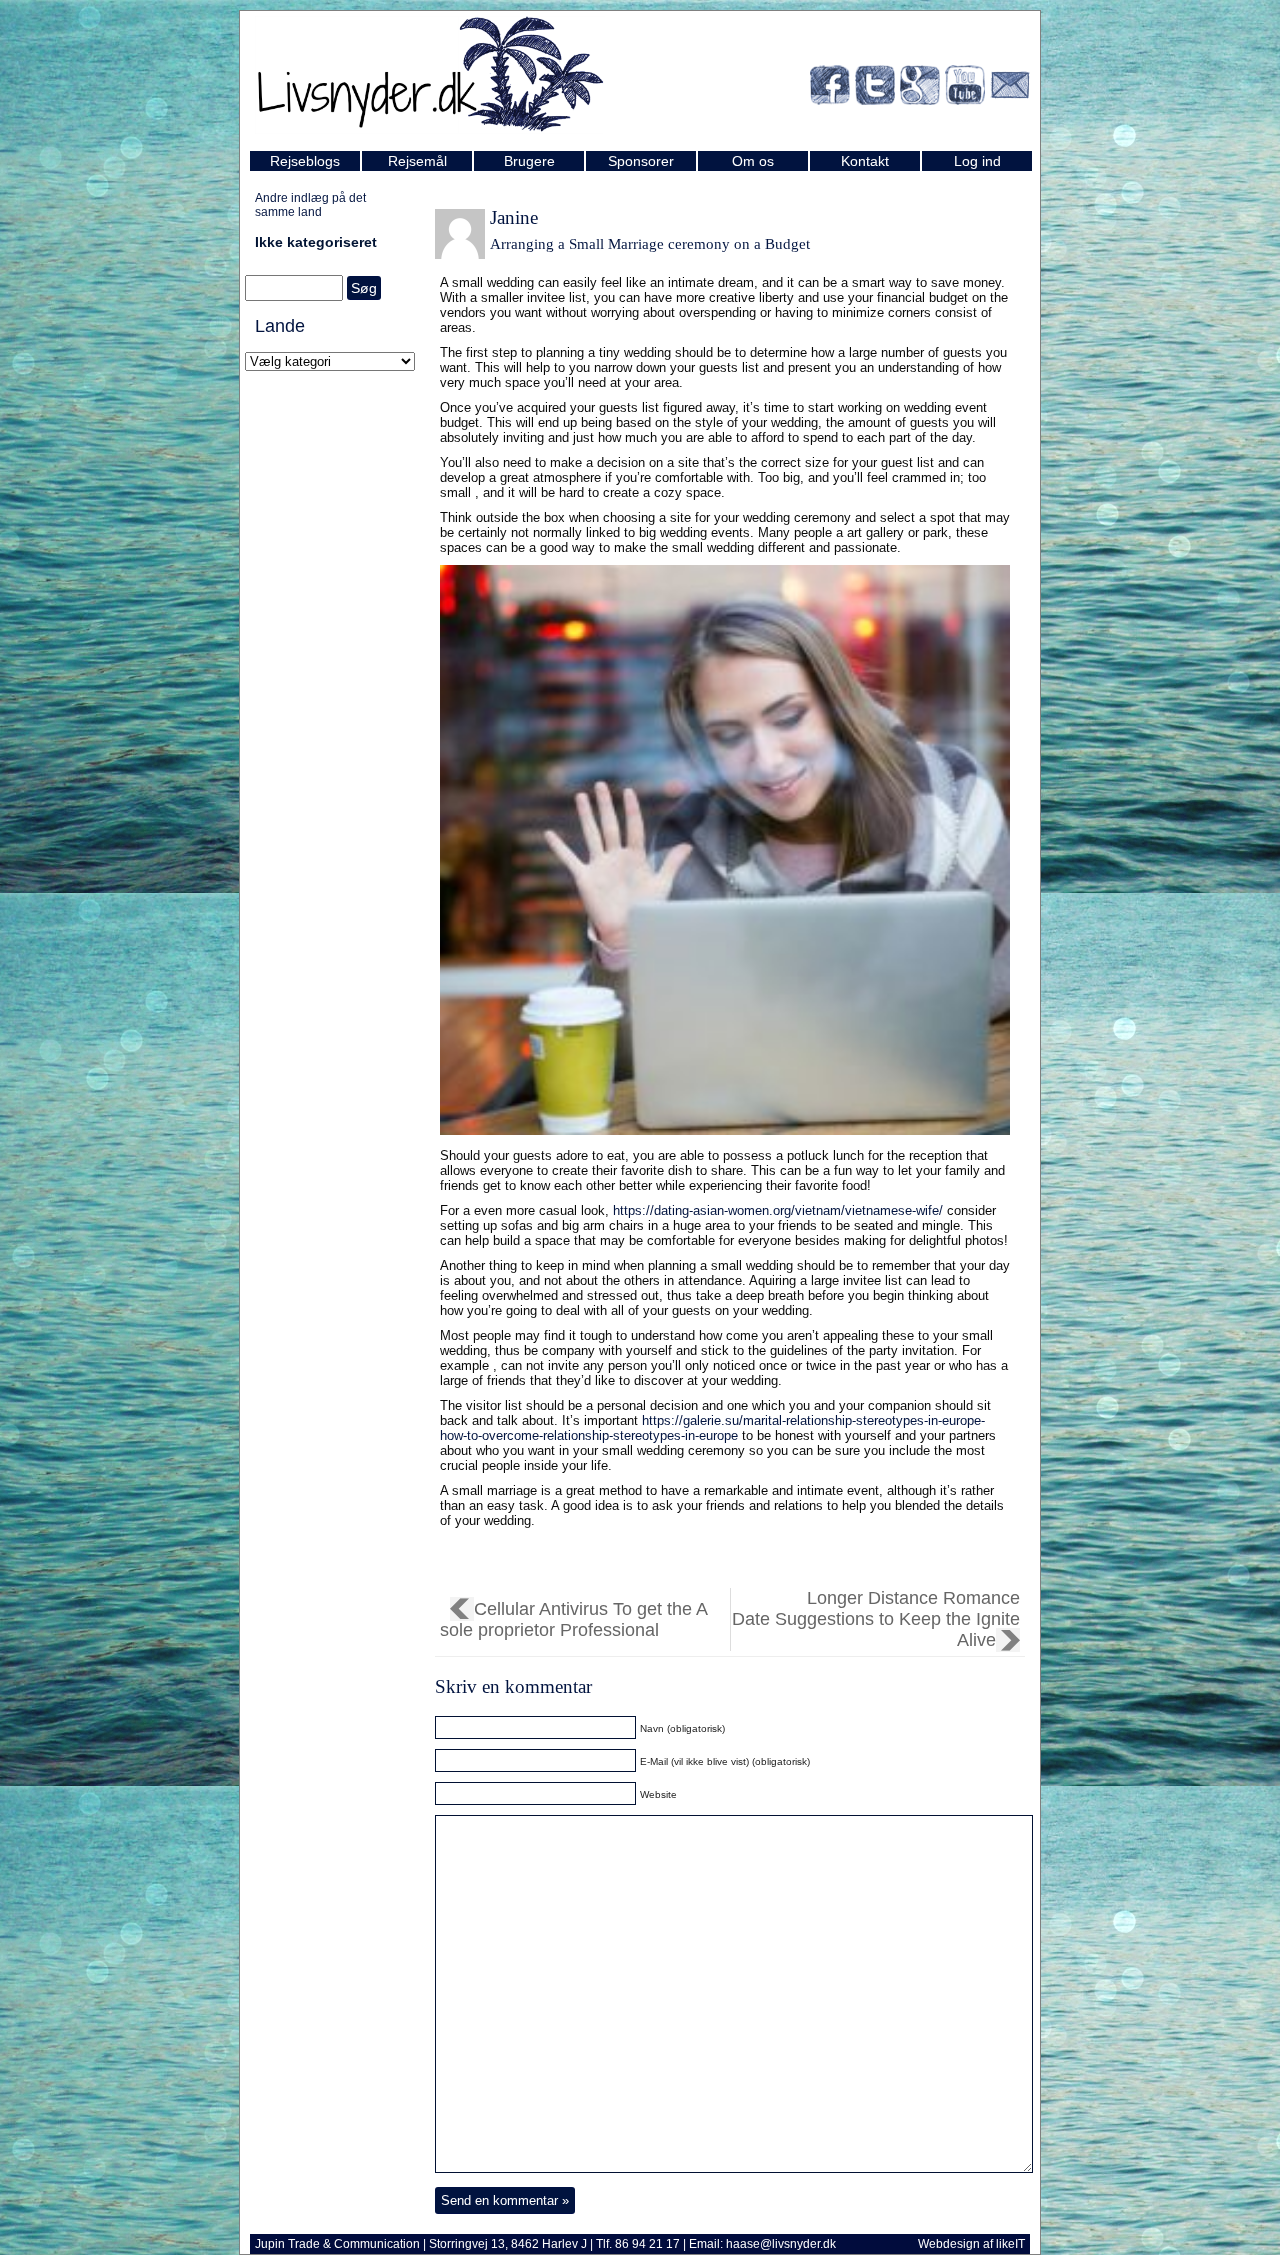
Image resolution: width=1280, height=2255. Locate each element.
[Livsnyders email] (1010, 88)
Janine (514, 217)
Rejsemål (417, 161)
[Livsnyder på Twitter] (875, 88)
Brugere (529, 161)
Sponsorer (641, 161)
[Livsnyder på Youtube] (965, 88)
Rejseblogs (305, 161)
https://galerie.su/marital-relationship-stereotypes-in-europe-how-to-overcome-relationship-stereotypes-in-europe (712, 1428)
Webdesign (949, 2244)
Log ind (977, 161)
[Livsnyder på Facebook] (830, 88)
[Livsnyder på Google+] (920, 88)
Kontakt (865, 161)
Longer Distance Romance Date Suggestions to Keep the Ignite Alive (876, 1619)
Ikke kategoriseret (316, 242)
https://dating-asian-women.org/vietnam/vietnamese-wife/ (778, 1210)
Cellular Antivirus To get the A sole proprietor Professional (574, 1619)
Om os (753, 161)
